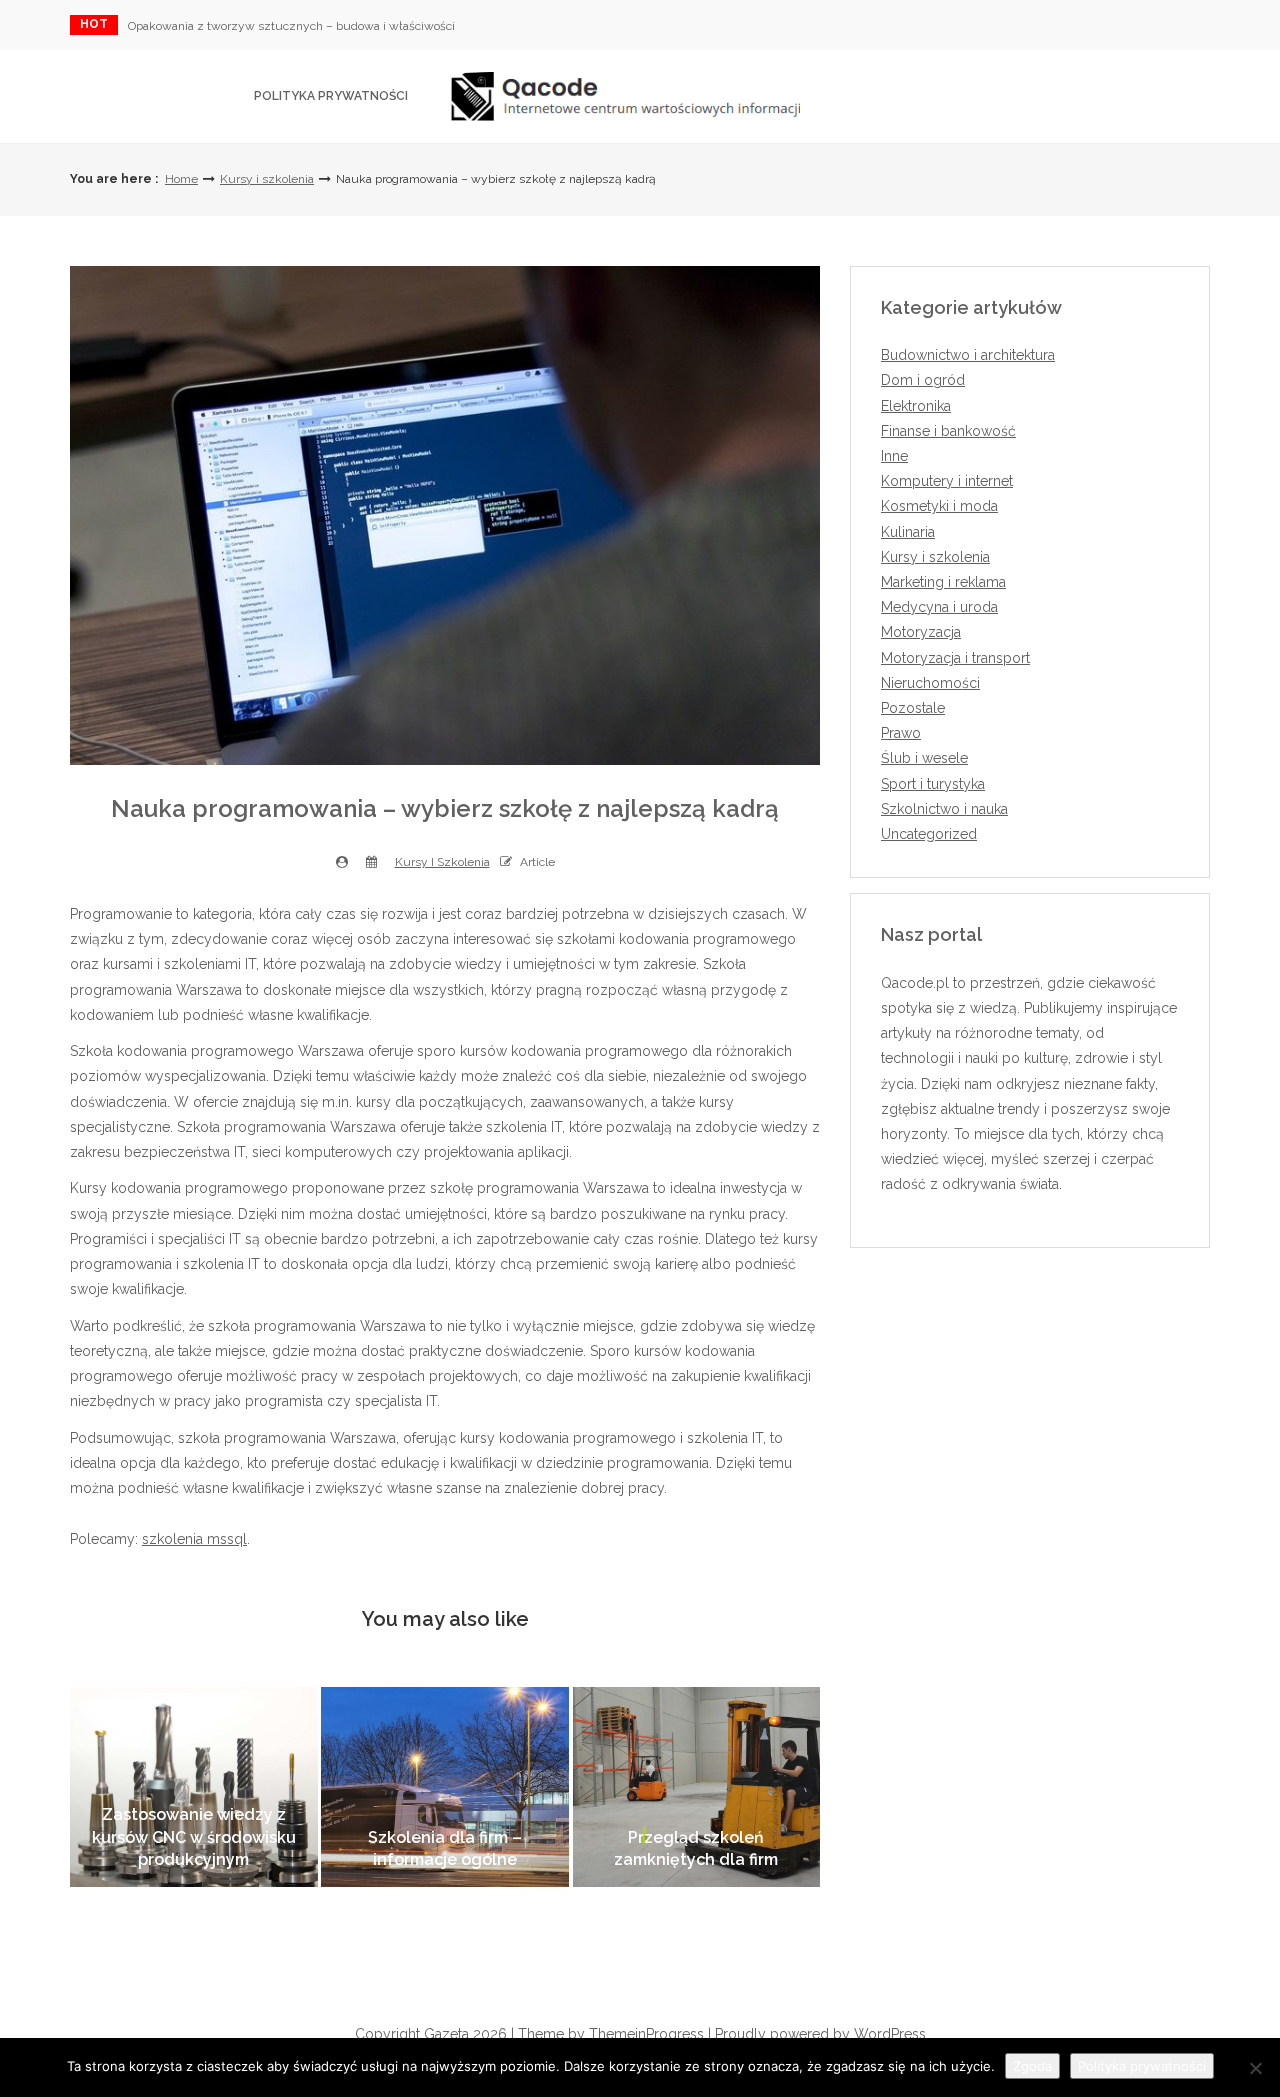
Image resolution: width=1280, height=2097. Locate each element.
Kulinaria (908, 532)
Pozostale (913, 708)
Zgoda (1032, 2066)
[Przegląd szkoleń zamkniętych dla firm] (697, 1787)
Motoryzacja (921, 632)
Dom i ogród (923, 380)
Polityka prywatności (331, 96)
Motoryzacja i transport (955, 658)
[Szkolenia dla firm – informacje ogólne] (445, 1787)
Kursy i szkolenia (267, 179)
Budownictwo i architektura (968, 355)
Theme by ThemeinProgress (611, 2034)
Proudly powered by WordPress (820, 2034)
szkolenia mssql (194, 1539)
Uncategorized (929, 834)
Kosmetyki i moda (939, 506)
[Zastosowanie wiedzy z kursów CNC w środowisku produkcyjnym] (194, 1787)
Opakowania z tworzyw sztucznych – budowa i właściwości (291, 26)
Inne (894, 456)
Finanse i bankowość (948, 431)
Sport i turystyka (933, 784)
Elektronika (916, 406)
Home (181, 179)
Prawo (901, 733)
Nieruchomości (930, 683)
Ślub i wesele (924, 758)
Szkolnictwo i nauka (944, 809)
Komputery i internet (947, 481)
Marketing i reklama (943, 582)
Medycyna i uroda (939, 607)
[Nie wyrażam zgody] (1255, 2068)
